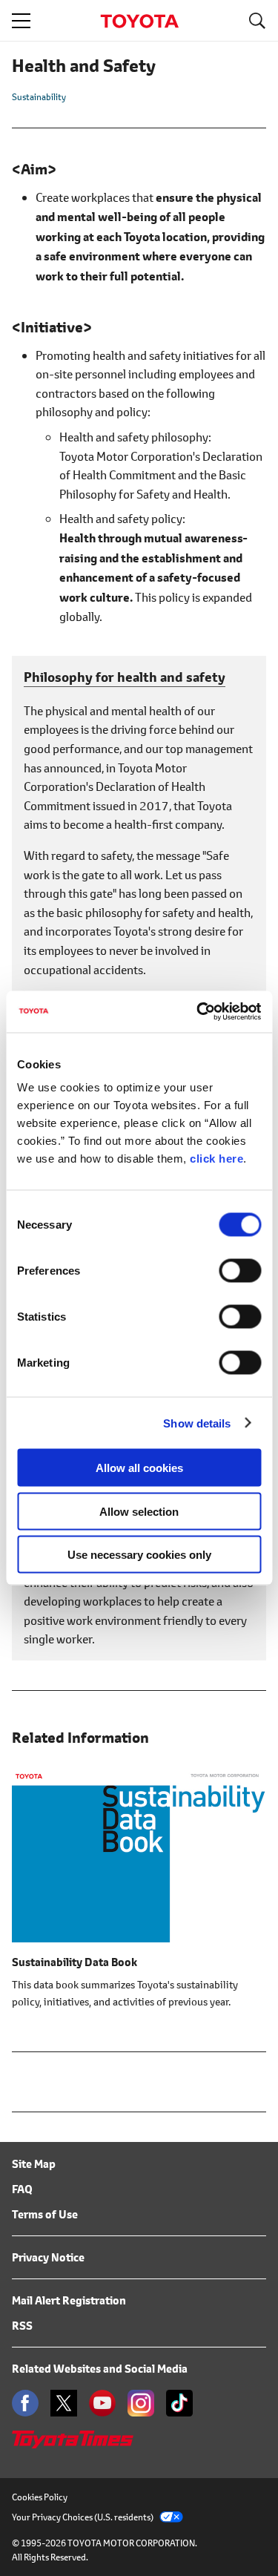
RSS (22, 2326)
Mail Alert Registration (69, 2300)
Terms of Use (45, 2214)
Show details (197, 1423)
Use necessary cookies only (139, 1555)
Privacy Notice (48, 2257)
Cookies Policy (40, 2497)
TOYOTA (139, 21)
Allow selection (139, 1511)
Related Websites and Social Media (100, 2369)
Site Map (34, 2164)
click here (216, 1159)
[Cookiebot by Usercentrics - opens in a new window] (198, 1012)
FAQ (22, 2189)
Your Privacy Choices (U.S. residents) (83, 2517)
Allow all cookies (139, 1468)
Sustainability (39, 97)
